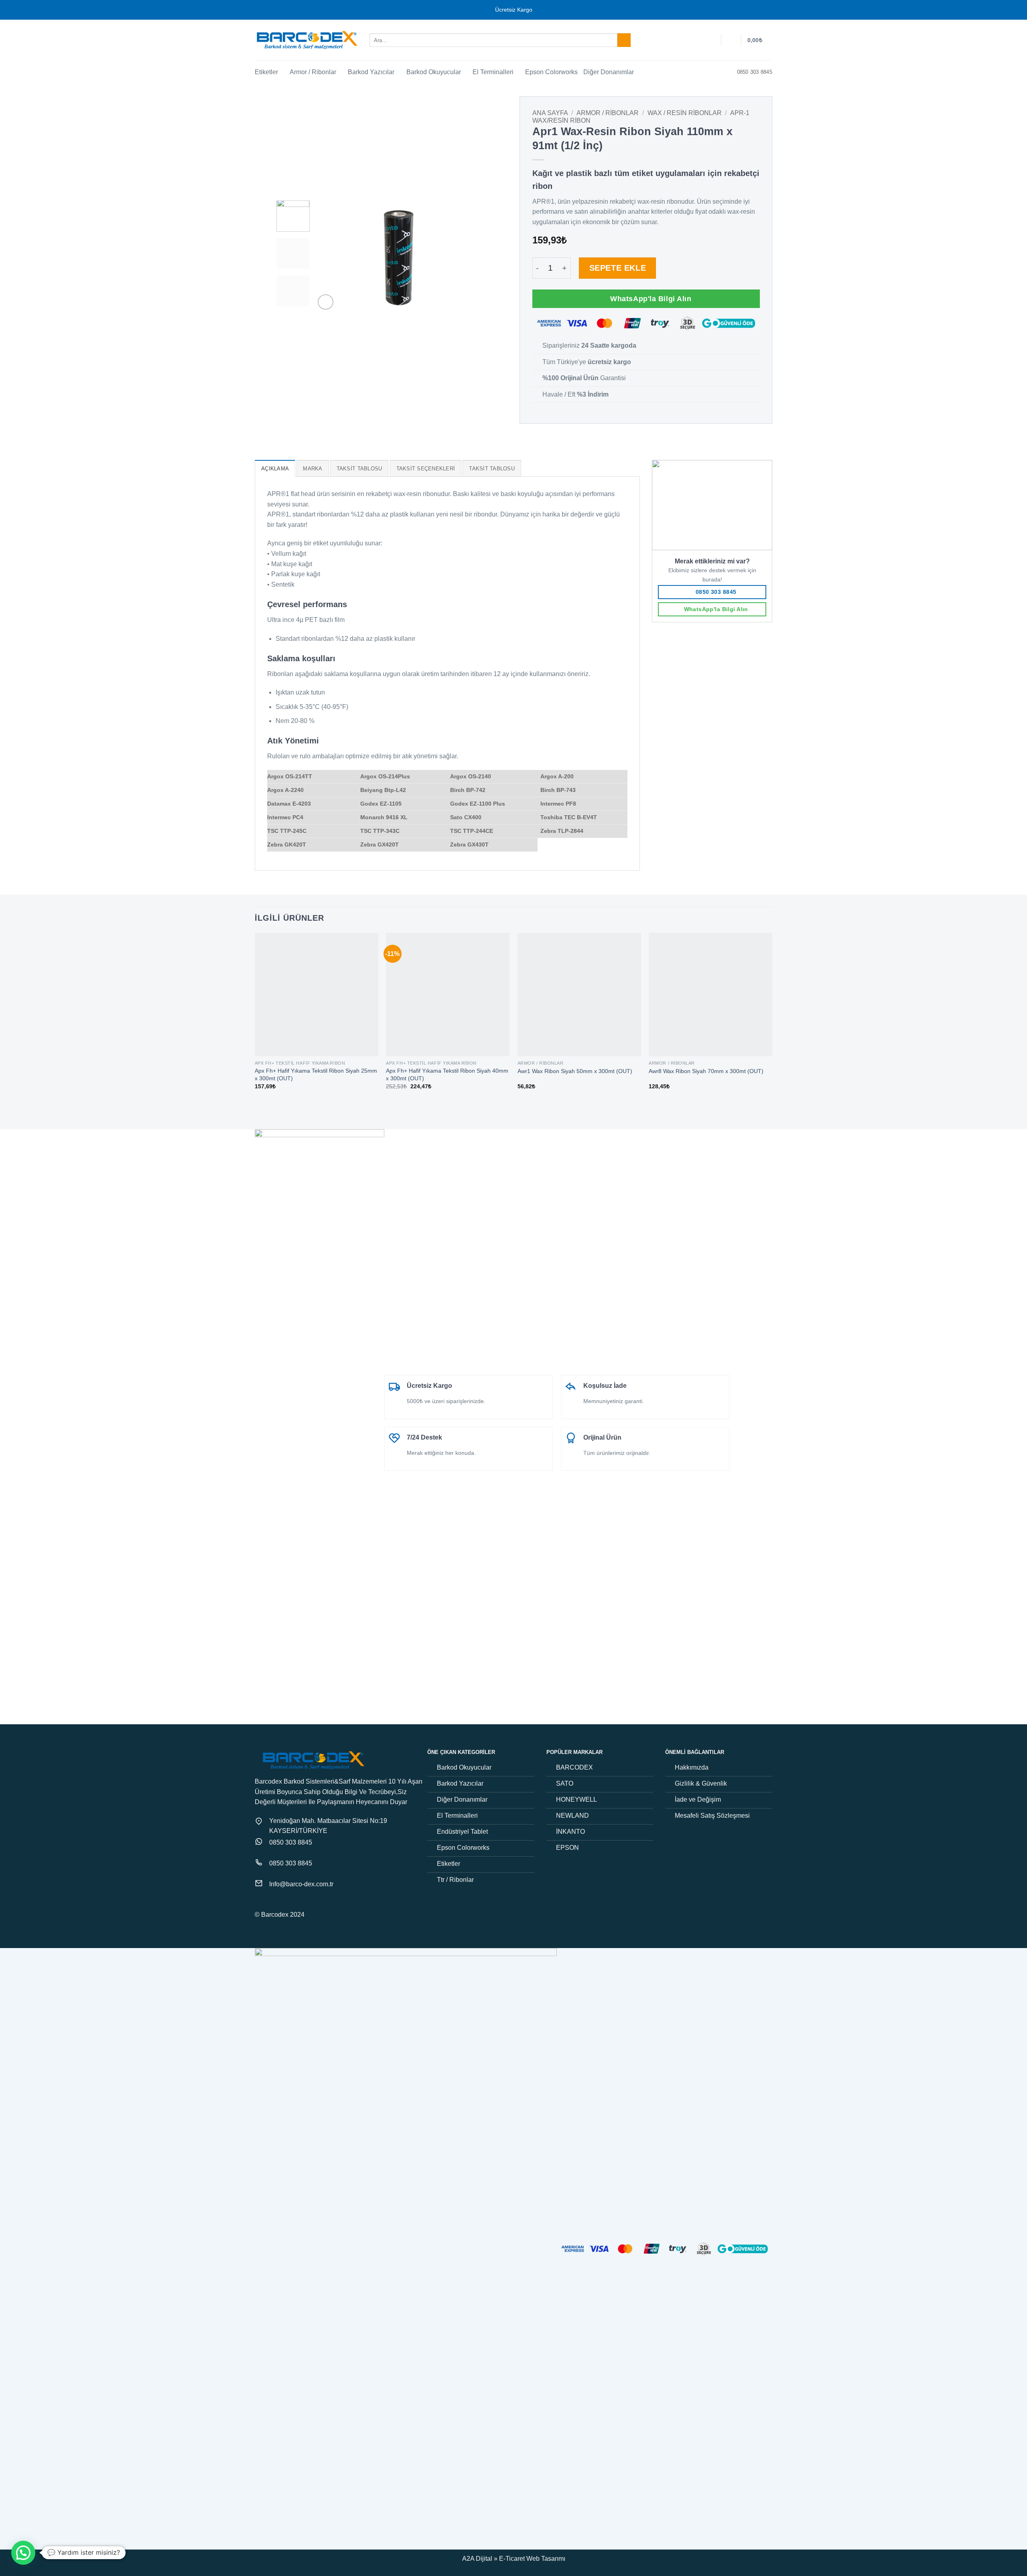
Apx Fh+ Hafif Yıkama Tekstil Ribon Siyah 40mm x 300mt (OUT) (447, 1074)
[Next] (469, 256)
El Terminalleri (493, 72)
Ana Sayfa (550, 113)
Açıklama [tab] (275, 469)
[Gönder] (624, 40)
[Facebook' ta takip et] (260, 1904)
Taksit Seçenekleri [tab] (426, 469)
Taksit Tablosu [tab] (359, 469)
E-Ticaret (512, 2559)
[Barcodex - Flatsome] (306, 40)
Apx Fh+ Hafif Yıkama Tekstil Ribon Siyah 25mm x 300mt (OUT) (316, 1074)
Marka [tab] (313, 469)
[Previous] (329, 256)
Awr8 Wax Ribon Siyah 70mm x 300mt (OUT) (706, 1071)
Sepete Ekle (618, 268)
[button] (731, 40)
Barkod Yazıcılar (371, 72)
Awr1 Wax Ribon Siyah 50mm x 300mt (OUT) (575, 1071)
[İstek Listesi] (712, 40)
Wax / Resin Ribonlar (685, 113)
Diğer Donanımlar (609, 72)
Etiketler (266, 72)
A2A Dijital (477, 2559)
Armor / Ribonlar (313, 72)
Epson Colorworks (551, 72)
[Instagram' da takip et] (270, 1904)
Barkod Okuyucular (434, 72)
